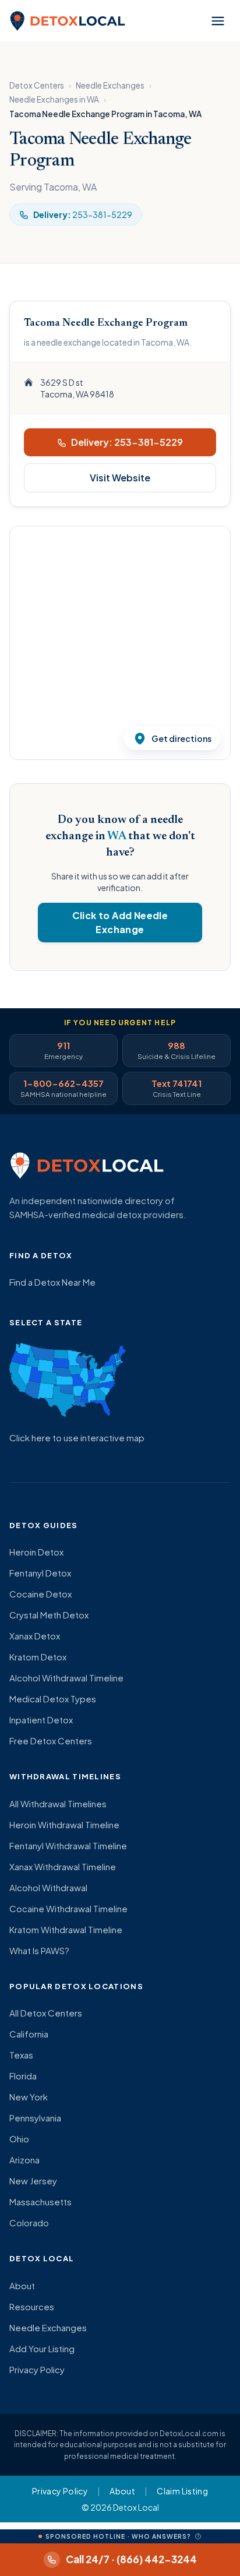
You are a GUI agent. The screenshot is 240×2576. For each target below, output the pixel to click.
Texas (21, 2055)
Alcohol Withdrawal (48, 1887)
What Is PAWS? (39, 1950)
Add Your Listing (42, 2348)
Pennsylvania (35, 2118)
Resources (32, 2306)
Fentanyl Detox (40, 1573)
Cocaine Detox (40, 1594)
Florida (23, 2076)
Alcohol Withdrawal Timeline (66, 1678)
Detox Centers (37, 85)
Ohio (19, 2139)
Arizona (24, 2160)
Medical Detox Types (53, 1699)
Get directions (181, 738)
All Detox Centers (46, 2013)
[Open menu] (218, 21)
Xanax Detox (35, 1636)
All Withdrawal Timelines (58, 1803)
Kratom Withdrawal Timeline (66, 1929)
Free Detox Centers (51, 1741)
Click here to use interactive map (77, 1437)
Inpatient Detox (41, 1720)
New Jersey (33, 2181)
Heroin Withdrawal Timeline (64, 1824)
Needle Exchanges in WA (54, 99)
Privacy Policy (37, 2369)
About (22, 2285)
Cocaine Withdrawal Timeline (68, 1908)
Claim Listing (182, 2491)
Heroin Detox (36, 1552)
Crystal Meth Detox (49, 1615)
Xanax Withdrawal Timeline (63, 1866)
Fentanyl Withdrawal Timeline (68, 1845)
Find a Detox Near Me (52, 1282)
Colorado (29, 2223)
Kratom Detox (38, 1657)
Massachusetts (40, 2202)
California (29, 2034)
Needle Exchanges (110, 85)
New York (29, 2097)
